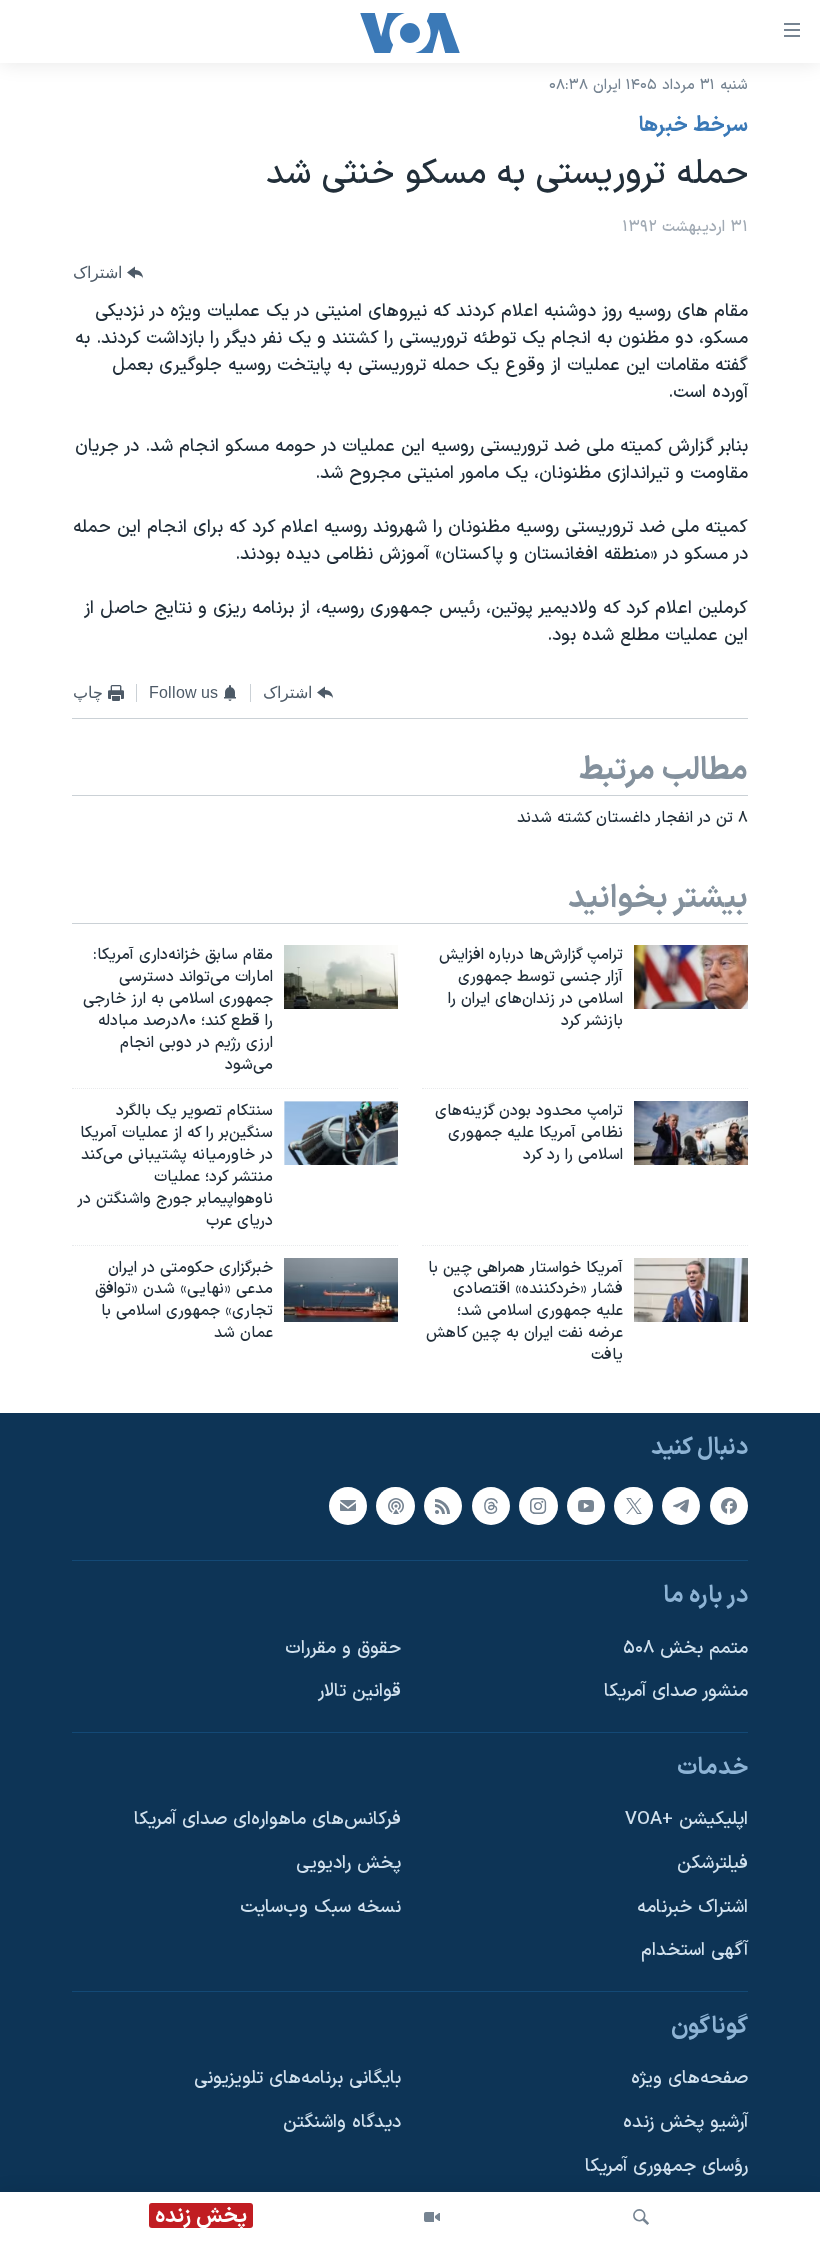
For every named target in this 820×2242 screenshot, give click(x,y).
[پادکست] (395, 1505)
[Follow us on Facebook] (729, 1505)
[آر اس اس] (443, 1505)
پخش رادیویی (348, 1863)
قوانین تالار (359, 1691)
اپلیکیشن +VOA (686, 1819)
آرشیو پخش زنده (685, 2122)
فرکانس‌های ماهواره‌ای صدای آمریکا (267, 1819)
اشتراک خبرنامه (692, 1906)
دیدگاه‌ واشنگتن (342, 2122)
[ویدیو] (432, 2217)
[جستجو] (641, 2217)
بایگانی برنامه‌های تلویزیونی (297, 2078)
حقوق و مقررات (343, 1647)
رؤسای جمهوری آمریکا (666, 2165)
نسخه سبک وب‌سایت (320, 1906)
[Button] (108, 272)
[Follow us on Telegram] (681, 1505)
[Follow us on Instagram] (538, 1505)
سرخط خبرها (693, 126)
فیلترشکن (712, 1863)
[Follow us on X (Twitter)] (633, 1505)
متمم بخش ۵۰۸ (685, 1647)
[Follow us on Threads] (491, 1505)
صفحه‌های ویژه (689, 2078)
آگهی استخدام (694, 1950)
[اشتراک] (348, 1505)
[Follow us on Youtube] (586, 1505)
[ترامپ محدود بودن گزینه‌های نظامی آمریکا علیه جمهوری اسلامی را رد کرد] (691, 1133)
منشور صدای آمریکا (676, 1691)
